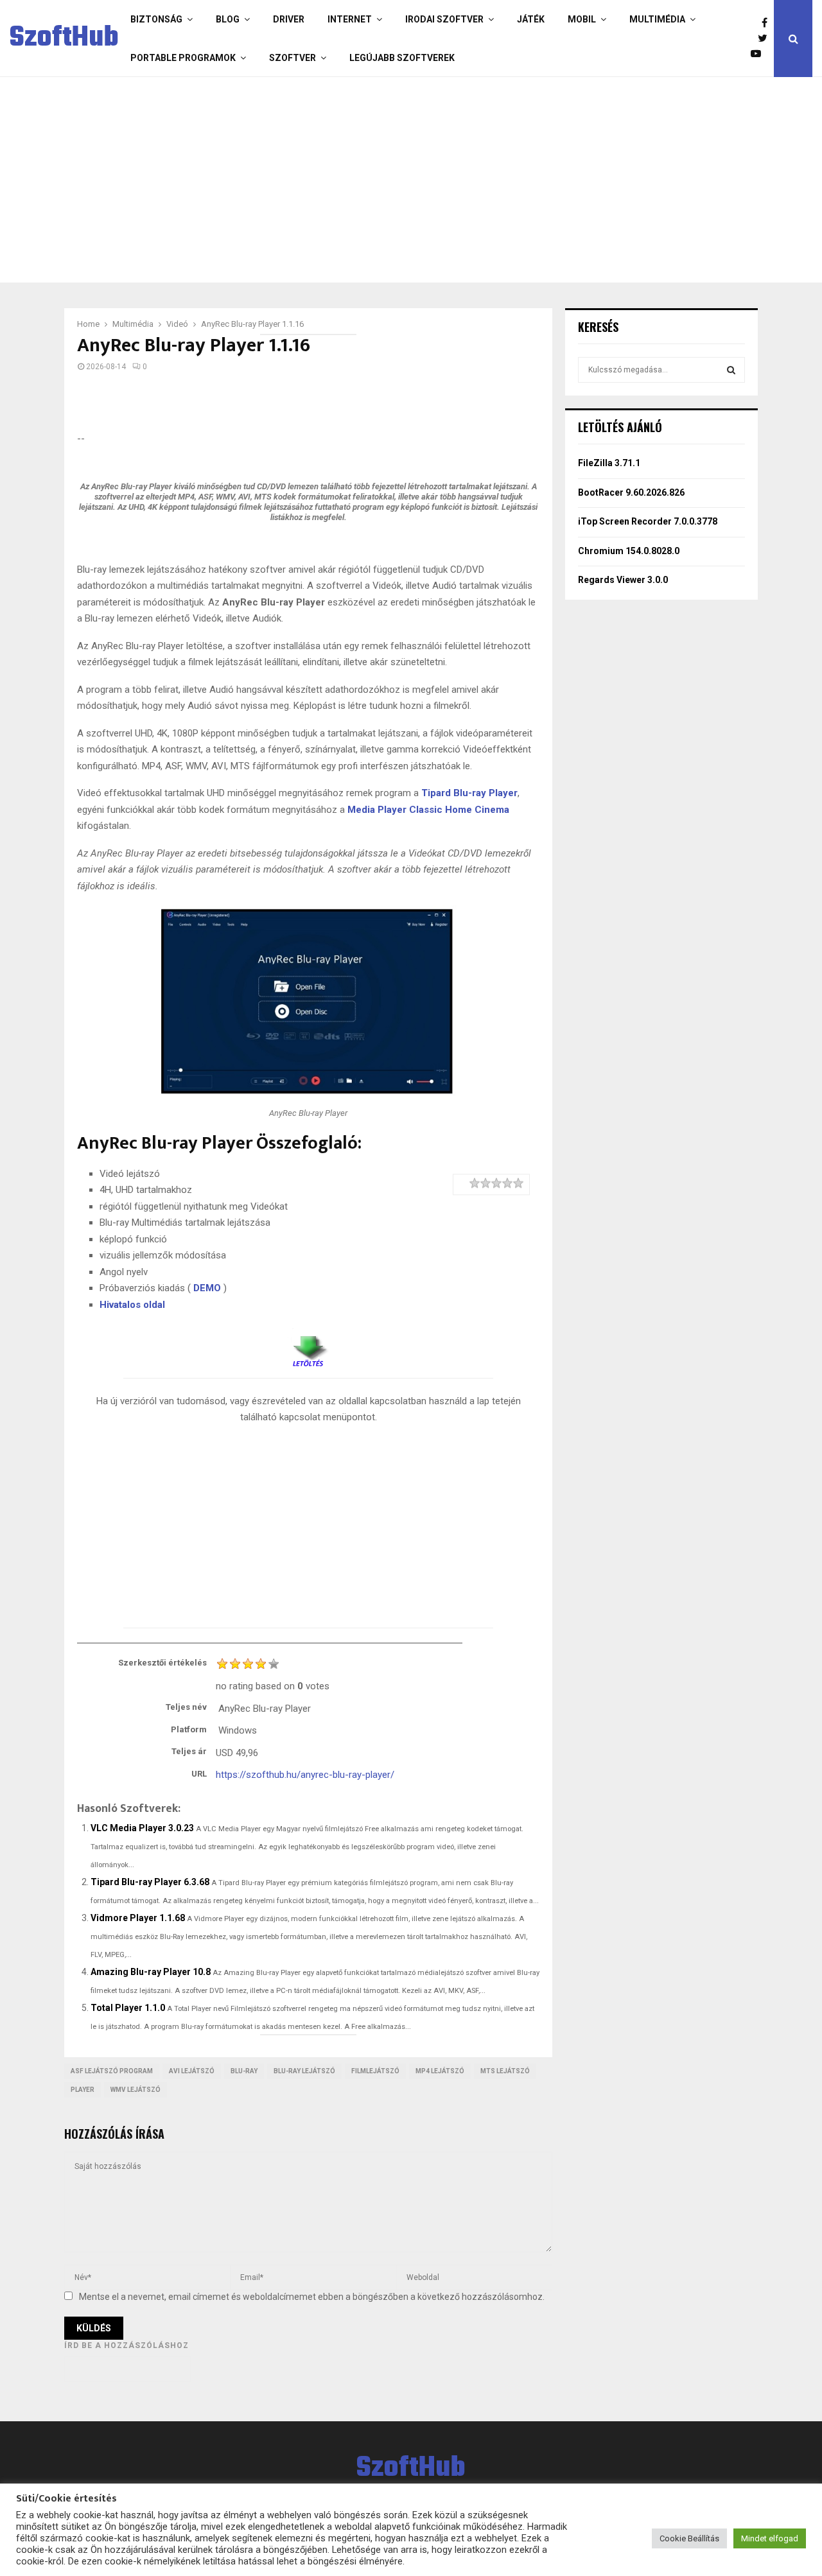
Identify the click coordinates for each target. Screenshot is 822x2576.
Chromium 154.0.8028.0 (629, 551)
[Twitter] (766, 39)
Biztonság (156, 19)
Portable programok (183, 58)
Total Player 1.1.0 (128, 2008)
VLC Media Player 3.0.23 (142, 1828)
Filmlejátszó (375, 2071)
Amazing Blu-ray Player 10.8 (151, 1972)
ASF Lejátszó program (112, 2071)
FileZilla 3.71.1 (609, 463)
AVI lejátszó (192, 2071)
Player (83, 2090)
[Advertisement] (408, 180)
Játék (531, 19)
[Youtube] (759, 54)
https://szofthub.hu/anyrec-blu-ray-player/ (305, 1775)
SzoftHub (64, 39)
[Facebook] (768, 23)
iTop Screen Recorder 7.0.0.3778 (648, 521)
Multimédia (657, 19)
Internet (350, 19)
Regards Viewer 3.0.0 (623, 580)
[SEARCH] (731, 370)
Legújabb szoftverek (402, 58)
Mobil (582, 19)
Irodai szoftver (444, 19)
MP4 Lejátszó (440, 2071)
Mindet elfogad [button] (770, 2538)
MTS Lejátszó (505, 2071)
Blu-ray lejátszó (304, 2071)
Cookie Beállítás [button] (689, 2538)
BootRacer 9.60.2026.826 (631, 492)
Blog (228, 19)
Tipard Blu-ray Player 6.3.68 (150, 1882)
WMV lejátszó (136, 2090)
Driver (289, 19)
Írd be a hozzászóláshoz (127, 2345)
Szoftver (293, 58)
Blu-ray (244, 2071)
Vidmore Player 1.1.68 (138, 1918)
